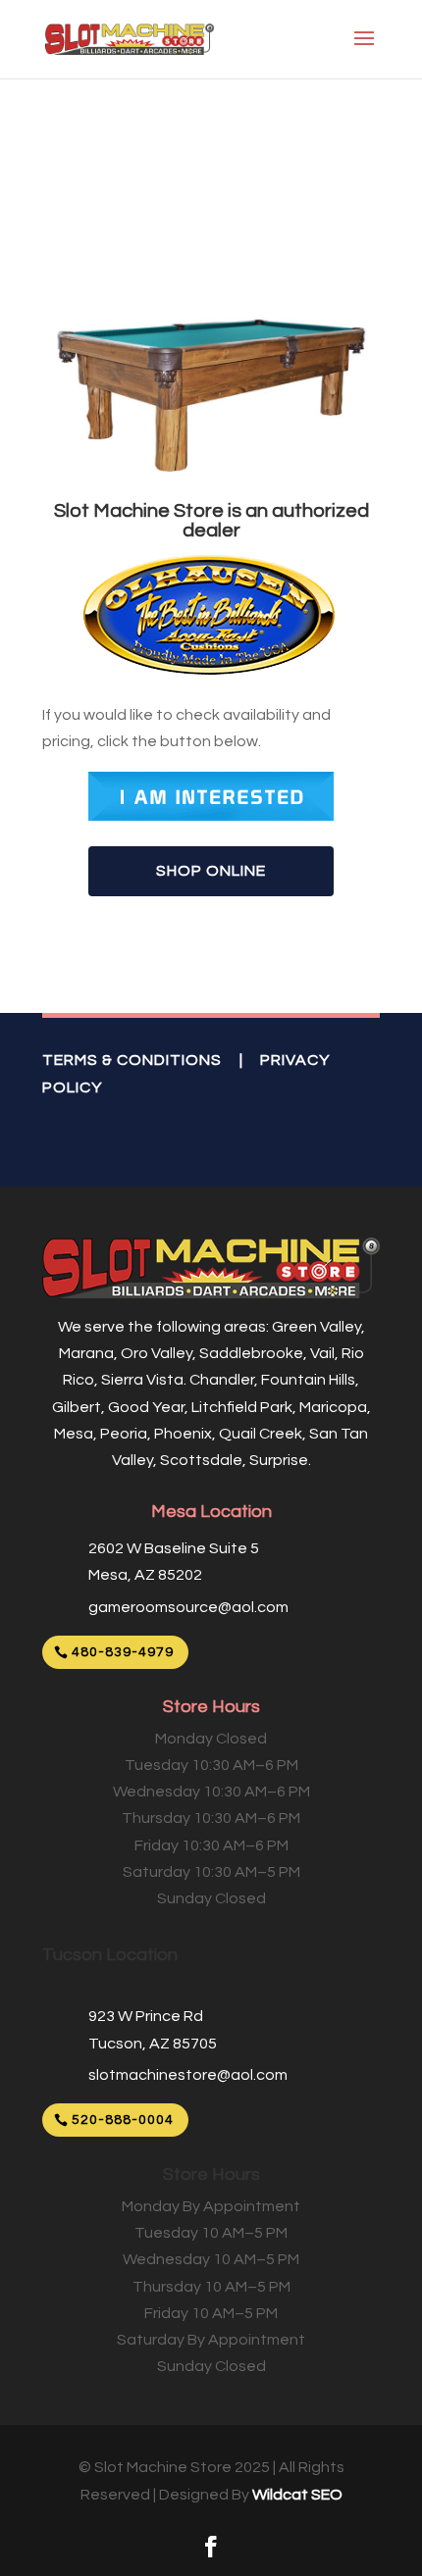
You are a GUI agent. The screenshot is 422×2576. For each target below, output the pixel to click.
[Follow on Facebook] (211, 2547)
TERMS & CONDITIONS (132, 1060)
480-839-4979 (123, 1652)
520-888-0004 (123, 2120)
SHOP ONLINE (211, 871)
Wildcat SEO (297, 2495)
